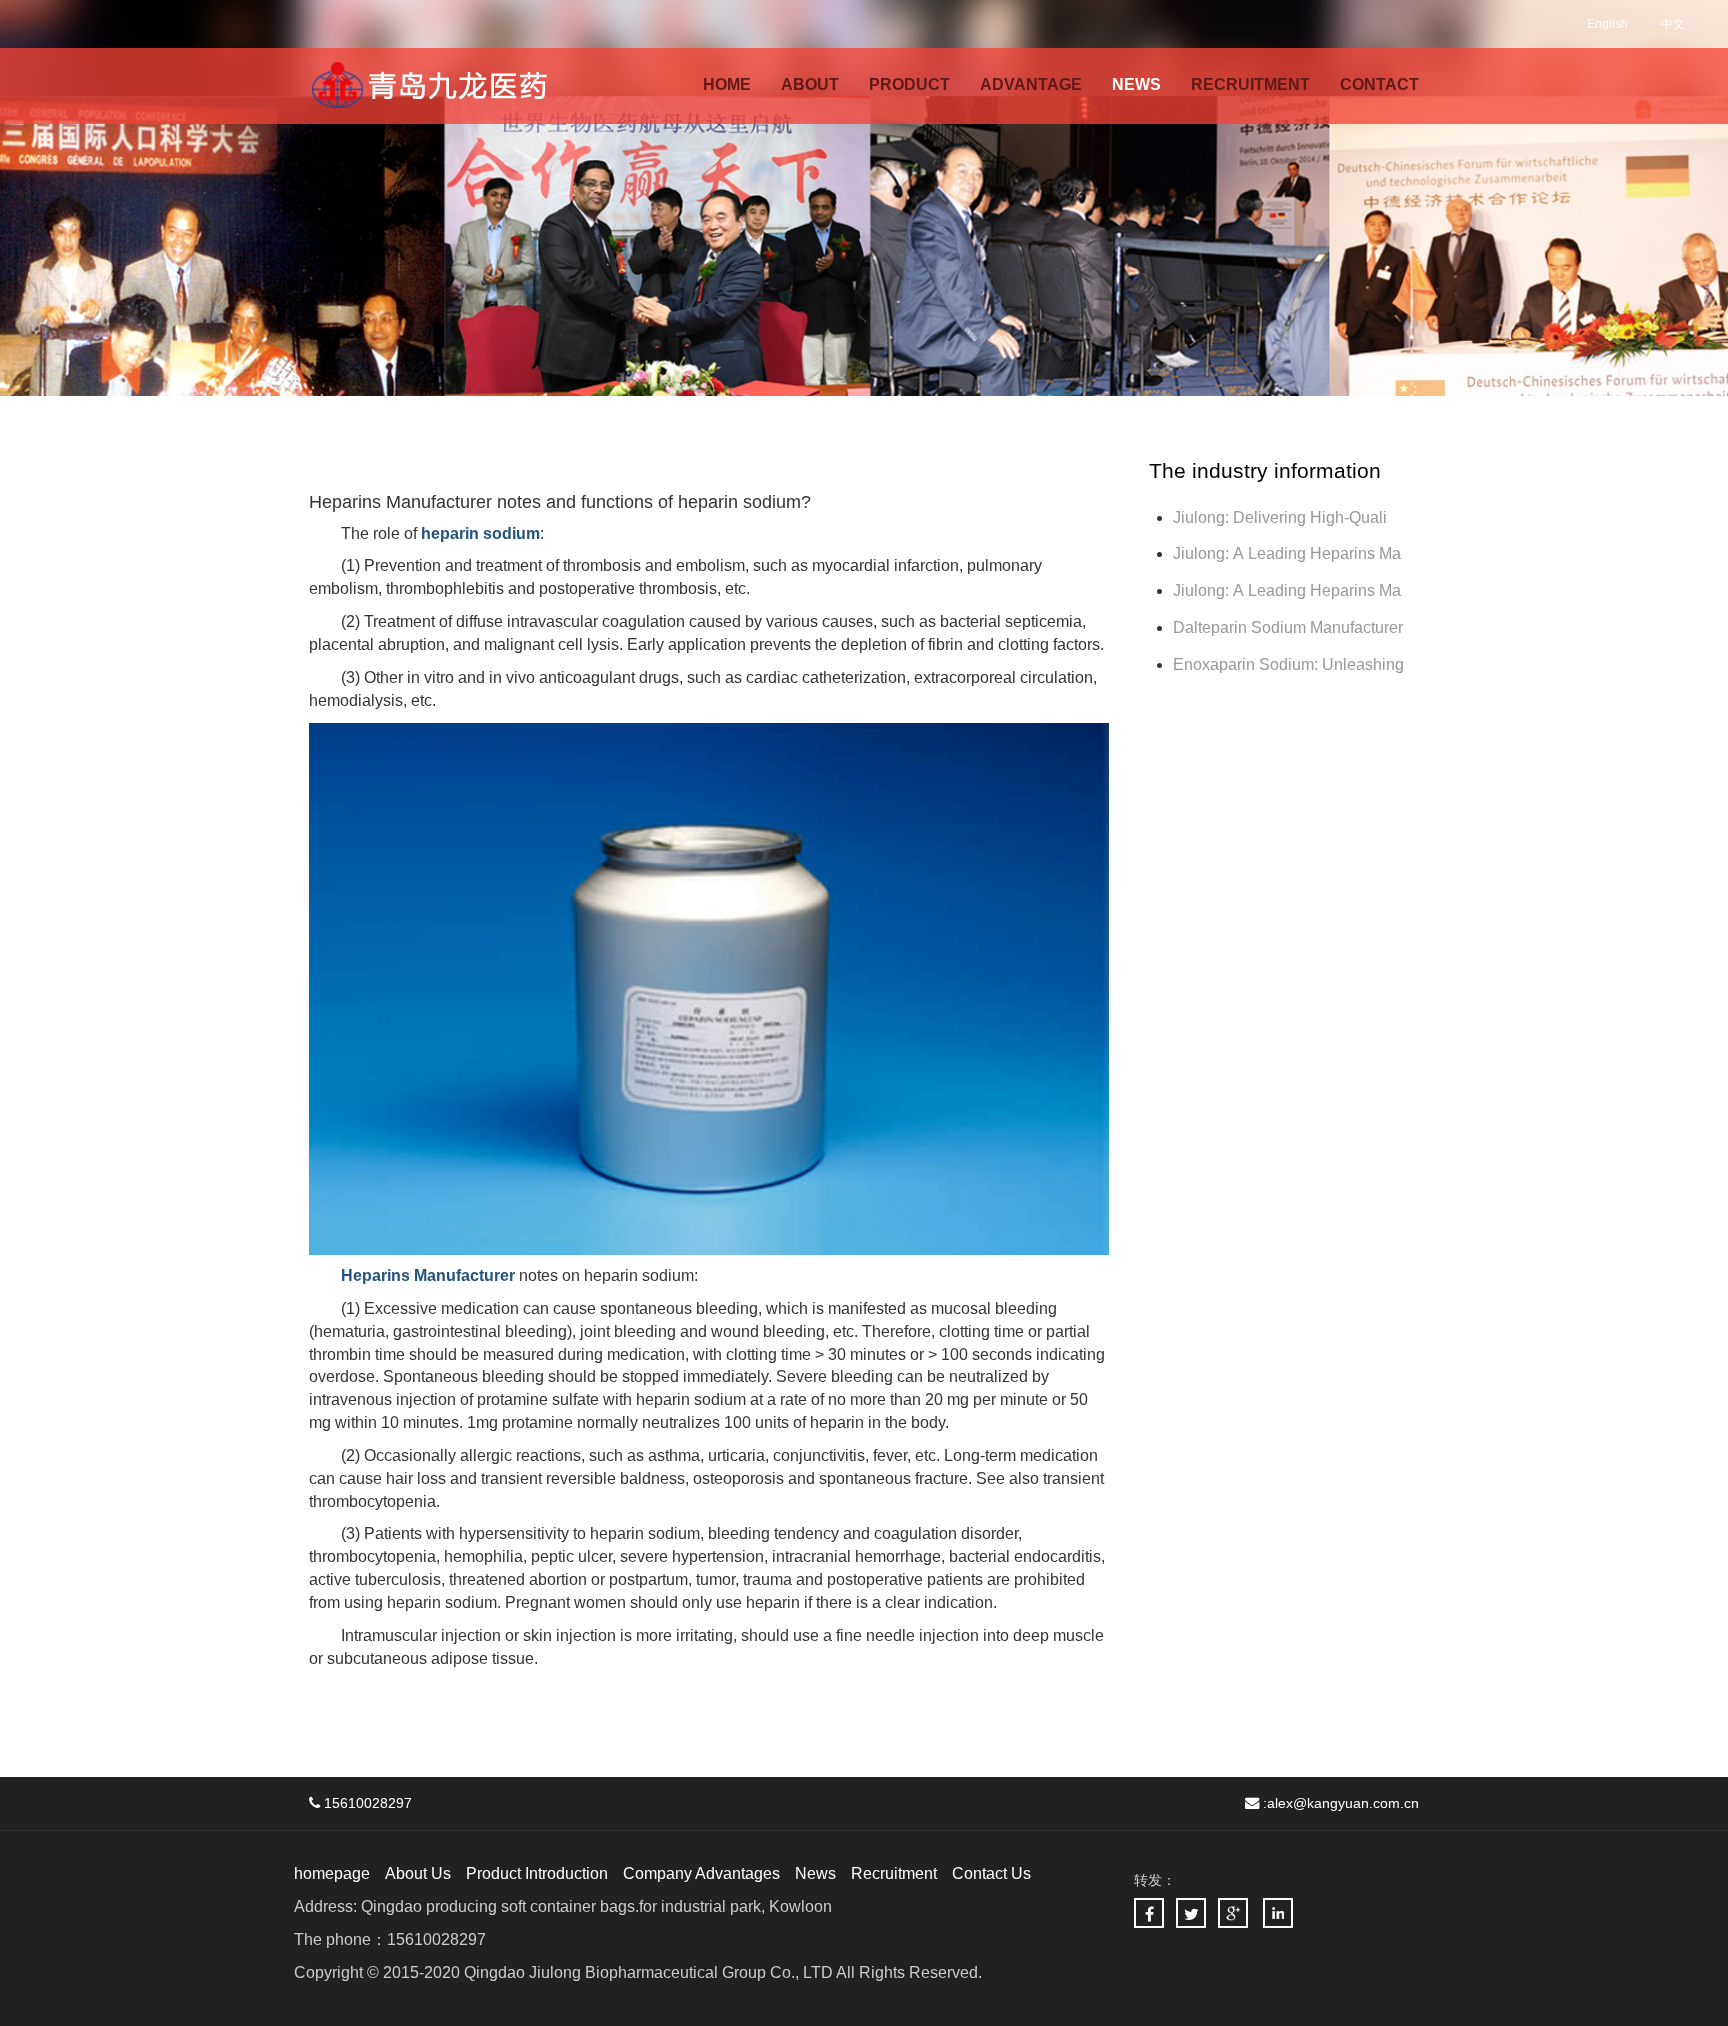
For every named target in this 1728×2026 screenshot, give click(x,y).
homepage (332, 1873)
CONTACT (1379, 84)
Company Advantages (701, 1873)
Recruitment (894, 1873)
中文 (1673, 24)
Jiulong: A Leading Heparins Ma (1287, 553)
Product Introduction (537, 1873)
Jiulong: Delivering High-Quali (1280, 517)
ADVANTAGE (1031, 84)
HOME (727, 84)
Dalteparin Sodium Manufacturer (1288, 627)
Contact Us (991, 1873)
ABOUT (810, 84)
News (815, 1873)
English (1607, 24)
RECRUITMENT (1250, 84)
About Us (418, 1873)
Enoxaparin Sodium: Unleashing (1290, 664)
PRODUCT (909, 84)
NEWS (1136, 84)
